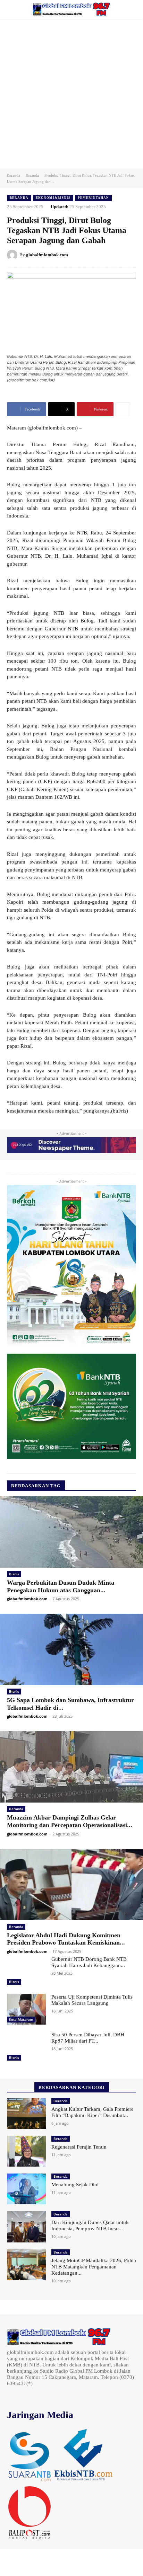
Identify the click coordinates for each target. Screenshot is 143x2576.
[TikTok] (31, 2396)
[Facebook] (12, 2396)
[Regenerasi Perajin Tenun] (26, 2151)
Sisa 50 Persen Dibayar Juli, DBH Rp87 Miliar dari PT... (88, 2038)
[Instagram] (22, 2396)
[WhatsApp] (51, 2396)
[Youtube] (60, 2396)
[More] (123, 409)
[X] (41, 2396)
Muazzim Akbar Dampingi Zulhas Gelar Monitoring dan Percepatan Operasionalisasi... (70, 1821)
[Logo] (71, 9)
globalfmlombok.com (47, 255)
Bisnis (14, 1574)
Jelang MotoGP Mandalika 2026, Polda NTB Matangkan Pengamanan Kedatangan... (94, 2267)
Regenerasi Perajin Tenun (79, 2147)
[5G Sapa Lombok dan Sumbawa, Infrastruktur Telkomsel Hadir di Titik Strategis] (71, 1649)
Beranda (14, 175)
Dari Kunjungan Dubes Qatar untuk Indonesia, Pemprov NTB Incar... (90, 2225)
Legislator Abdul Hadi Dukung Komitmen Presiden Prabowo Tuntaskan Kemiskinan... (66, 1939)
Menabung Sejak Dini (75, 2185)
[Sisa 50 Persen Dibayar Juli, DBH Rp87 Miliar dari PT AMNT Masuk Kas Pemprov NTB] (26, 2047)
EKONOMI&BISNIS (53, 198)
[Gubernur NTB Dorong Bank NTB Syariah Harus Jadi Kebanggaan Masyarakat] (26, 1971)
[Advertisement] (71, 94)
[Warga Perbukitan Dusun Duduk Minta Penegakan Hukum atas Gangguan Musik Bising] (71, 1532)
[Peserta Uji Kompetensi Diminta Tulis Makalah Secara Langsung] (26, 2009)
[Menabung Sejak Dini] (26, 2189)
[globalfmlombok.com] (13, 255)
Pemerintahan (93, 198)
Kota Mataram (21, 2019)
